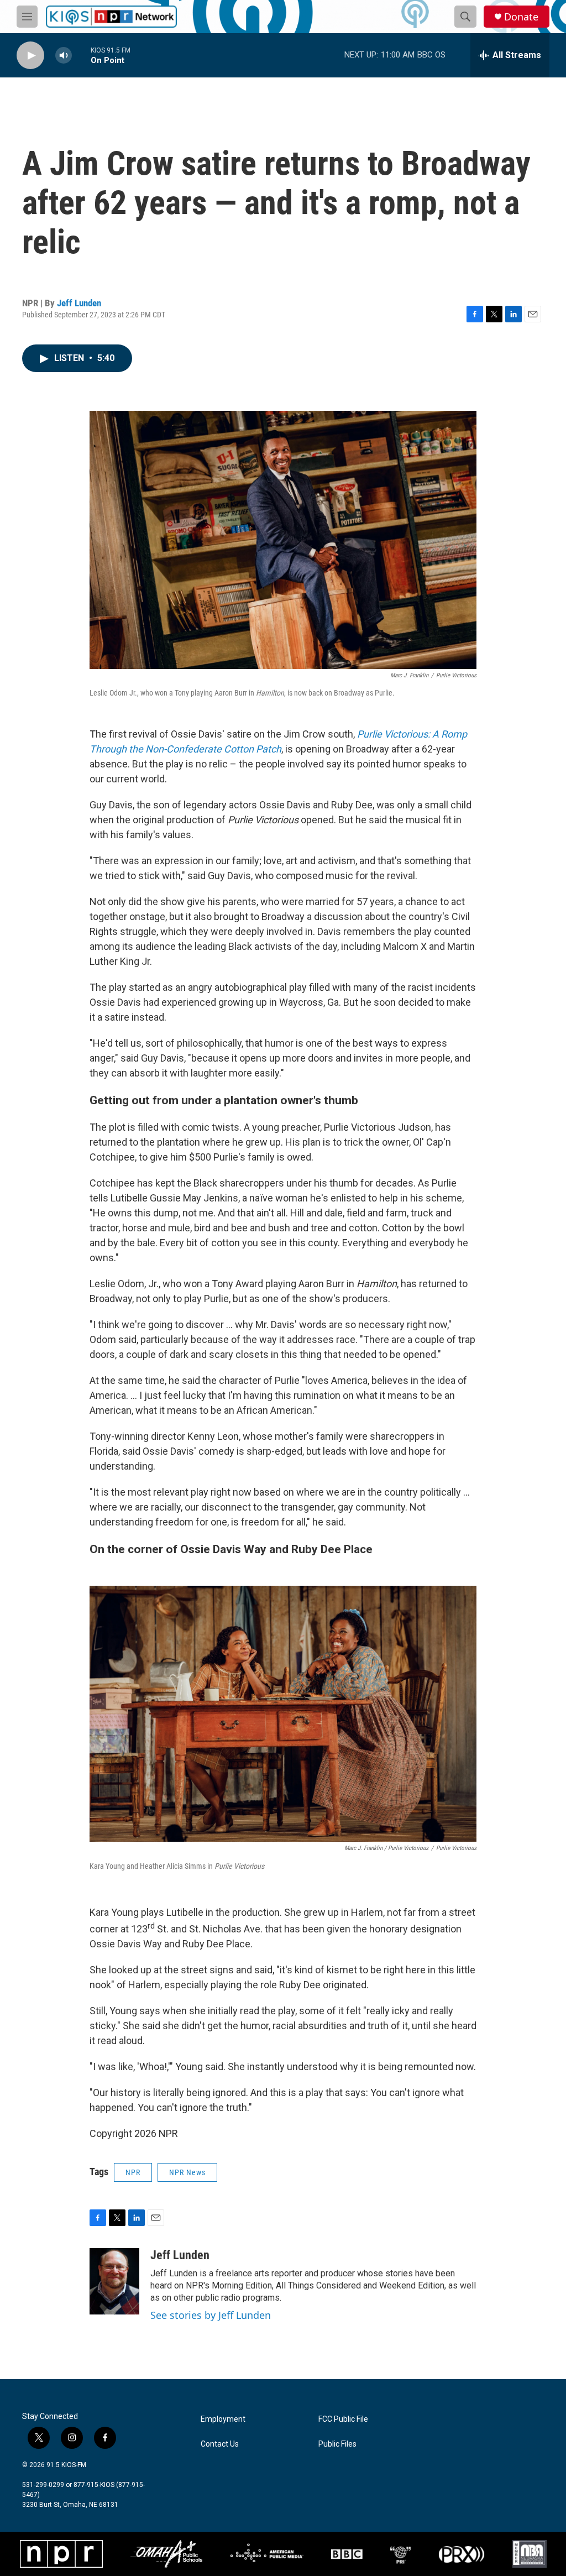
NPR (133, 2172)
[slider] (81, 55)
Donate (521, 17)
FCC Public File (343, 2419)
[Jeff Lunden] (114, 2281)
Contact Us (220, 2444)
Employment (223, 2419)
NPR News (187, 2172)
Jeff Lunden (79, 303)
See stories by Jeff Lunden (211, 2315)
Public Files (337, 2444)
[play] (30, 56)
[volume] (64, 56)
